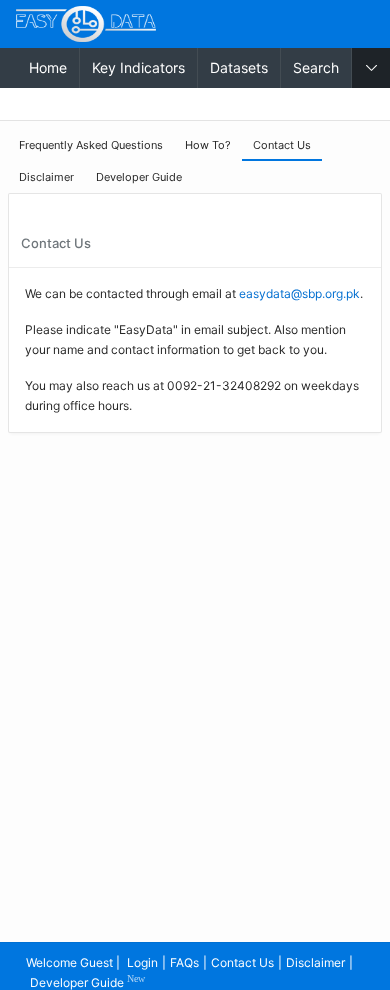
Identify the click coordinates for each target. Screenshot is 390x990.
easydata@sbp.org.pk (299, 293)
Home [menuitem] (48, 67)
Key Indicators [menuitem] (138, 67)
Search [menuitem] (316, 67)
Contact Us (242, 962)
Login (142, 962)
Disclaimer (315, 962)
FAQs (184, 962)
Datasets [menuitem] (239, 67)
